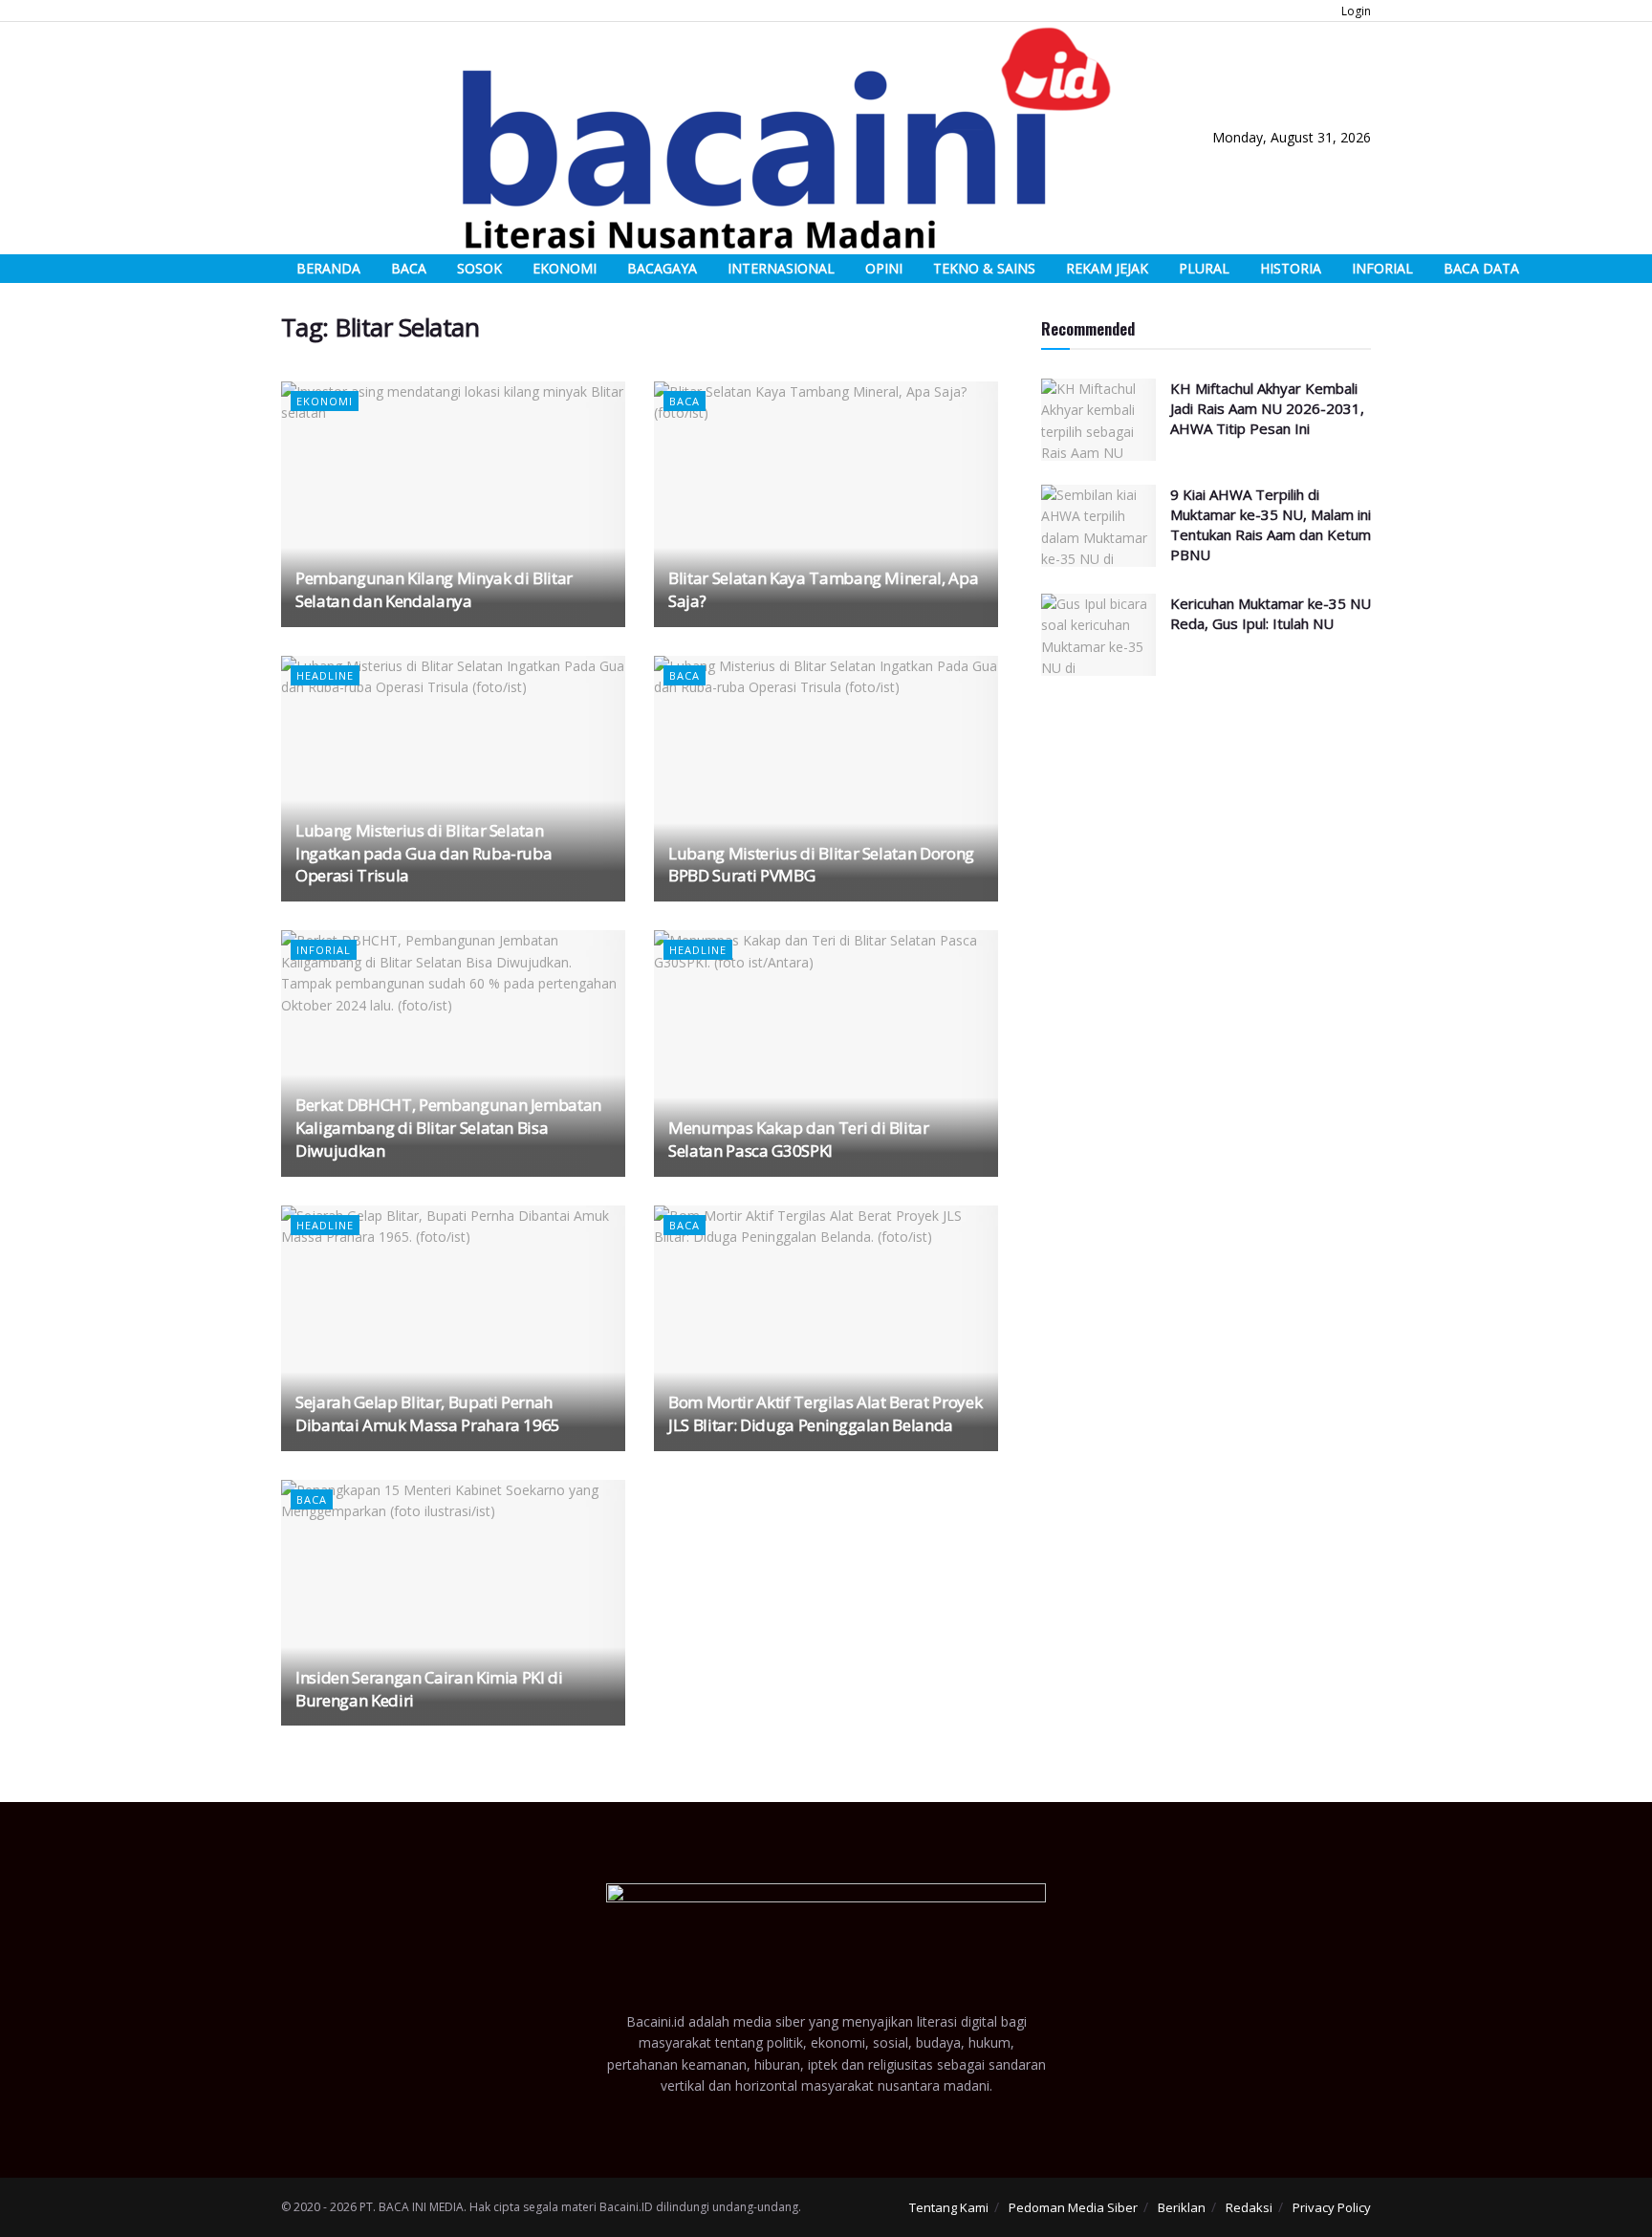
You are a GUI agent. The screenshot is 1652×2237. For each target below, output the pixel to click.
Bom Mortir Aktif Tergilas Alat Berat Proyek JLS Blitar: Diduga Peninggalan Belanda (825, 1413)
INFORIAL (1382, 268)
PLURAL (1204, 268)
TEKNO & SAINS (984, 268)
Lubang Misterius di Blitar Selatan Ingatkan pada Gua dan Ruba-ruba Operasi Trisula (424, 853)
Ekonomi (325, 401)
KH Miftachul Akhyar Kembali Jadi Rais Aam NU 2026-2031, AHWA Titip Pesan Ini (1267, 408)
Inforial (324, 950)
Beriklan (1182, 2207)
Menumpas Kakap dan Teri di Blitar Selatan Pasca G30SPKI (799, 1139)
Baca (685, 401)
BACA (409, 268)
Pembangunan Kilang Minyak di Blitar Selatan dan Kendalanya (434, 589)
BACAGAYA (662, 268)
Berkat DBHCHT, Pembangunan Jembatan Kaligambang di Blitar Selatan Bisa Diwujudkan (448, 1128)
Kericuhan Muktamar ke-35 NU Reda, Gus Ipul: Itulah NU (1271, 613)
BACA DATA (1481, 268)
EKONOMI (565, 268)
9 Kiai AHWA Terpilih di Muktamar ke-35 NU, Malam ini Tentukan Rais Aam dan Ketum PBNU (1271, 524)
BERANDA (328, 268)
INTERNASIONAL (781, 268)
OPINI (884, 268)
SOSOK (479, 268)
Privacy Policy (1332, 2207)
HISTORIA (1291, 268)
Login (1355, 11)
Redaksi (1249, 2207)
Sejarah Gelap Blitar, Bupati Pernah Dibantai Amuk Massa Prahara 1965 (428, 1413)
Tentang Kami (949, 2207)
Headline (325, 675)
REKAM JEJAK (1107, 268)
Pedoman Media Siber (1073, 2207)
